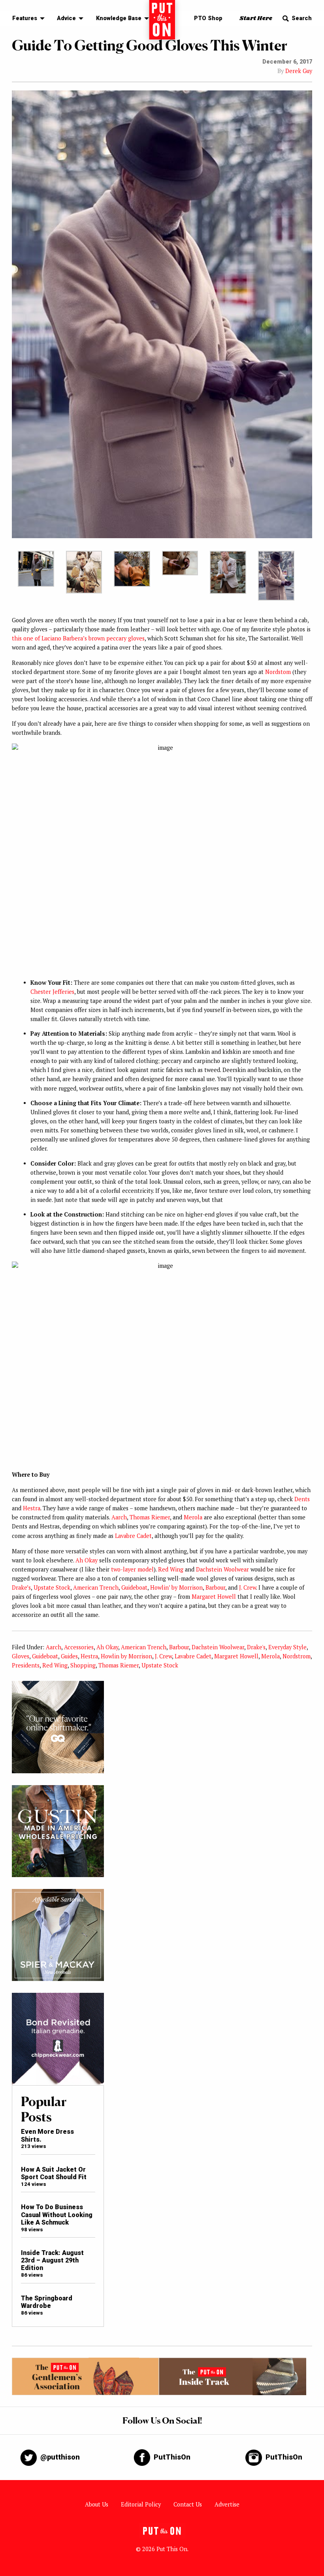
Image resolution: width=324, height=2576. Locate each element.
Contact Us (188, 2504)
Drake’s (21, 1587)
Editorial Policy (141, 2504)
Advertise (227, 2504)
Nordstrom (297, 1656)
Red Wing (171, 1569)
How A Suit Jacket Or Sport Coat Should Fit (54, 2173)
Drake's (256, 1647)
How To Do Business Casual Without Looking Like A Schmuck (57, 2215)
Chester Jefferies (52, 992)
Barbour (215, 1587)
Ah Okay (87, 1560)
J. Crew (248, 1587)
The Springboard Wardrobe (47, 2302)
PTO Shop (208, 18)
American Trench (96, 1587)
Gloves (21, 1656)
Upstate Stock (52, 1587)
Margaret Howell (214, 1597)
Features (25, 18)
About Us (97, 2504)
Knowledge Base (119, 18)
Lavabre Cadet (133, 1536)
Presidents (26, 1665)
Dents (302, 1499)
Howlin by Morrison (126, 1656)
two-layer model (132, 1569)
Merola (193, 1517)
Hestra (32, 1508)
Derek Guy (299, 71)
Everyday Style (287, 1647)
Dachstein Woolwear (222, 1569)
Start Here (256, 18)
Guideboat (134, 1587)
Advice (66, 18)
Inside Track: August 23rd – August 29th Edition (52, 2261)
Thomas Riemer (150, 1517)
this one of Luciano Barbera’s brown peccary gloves (78, 638)
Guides (69, 1656)
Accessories (79, 1647)
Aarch (119, 1517)
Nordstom (278, 672)
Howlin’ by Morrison (176, 1587)
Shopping (83, 1665)
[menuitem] (26, 19)
